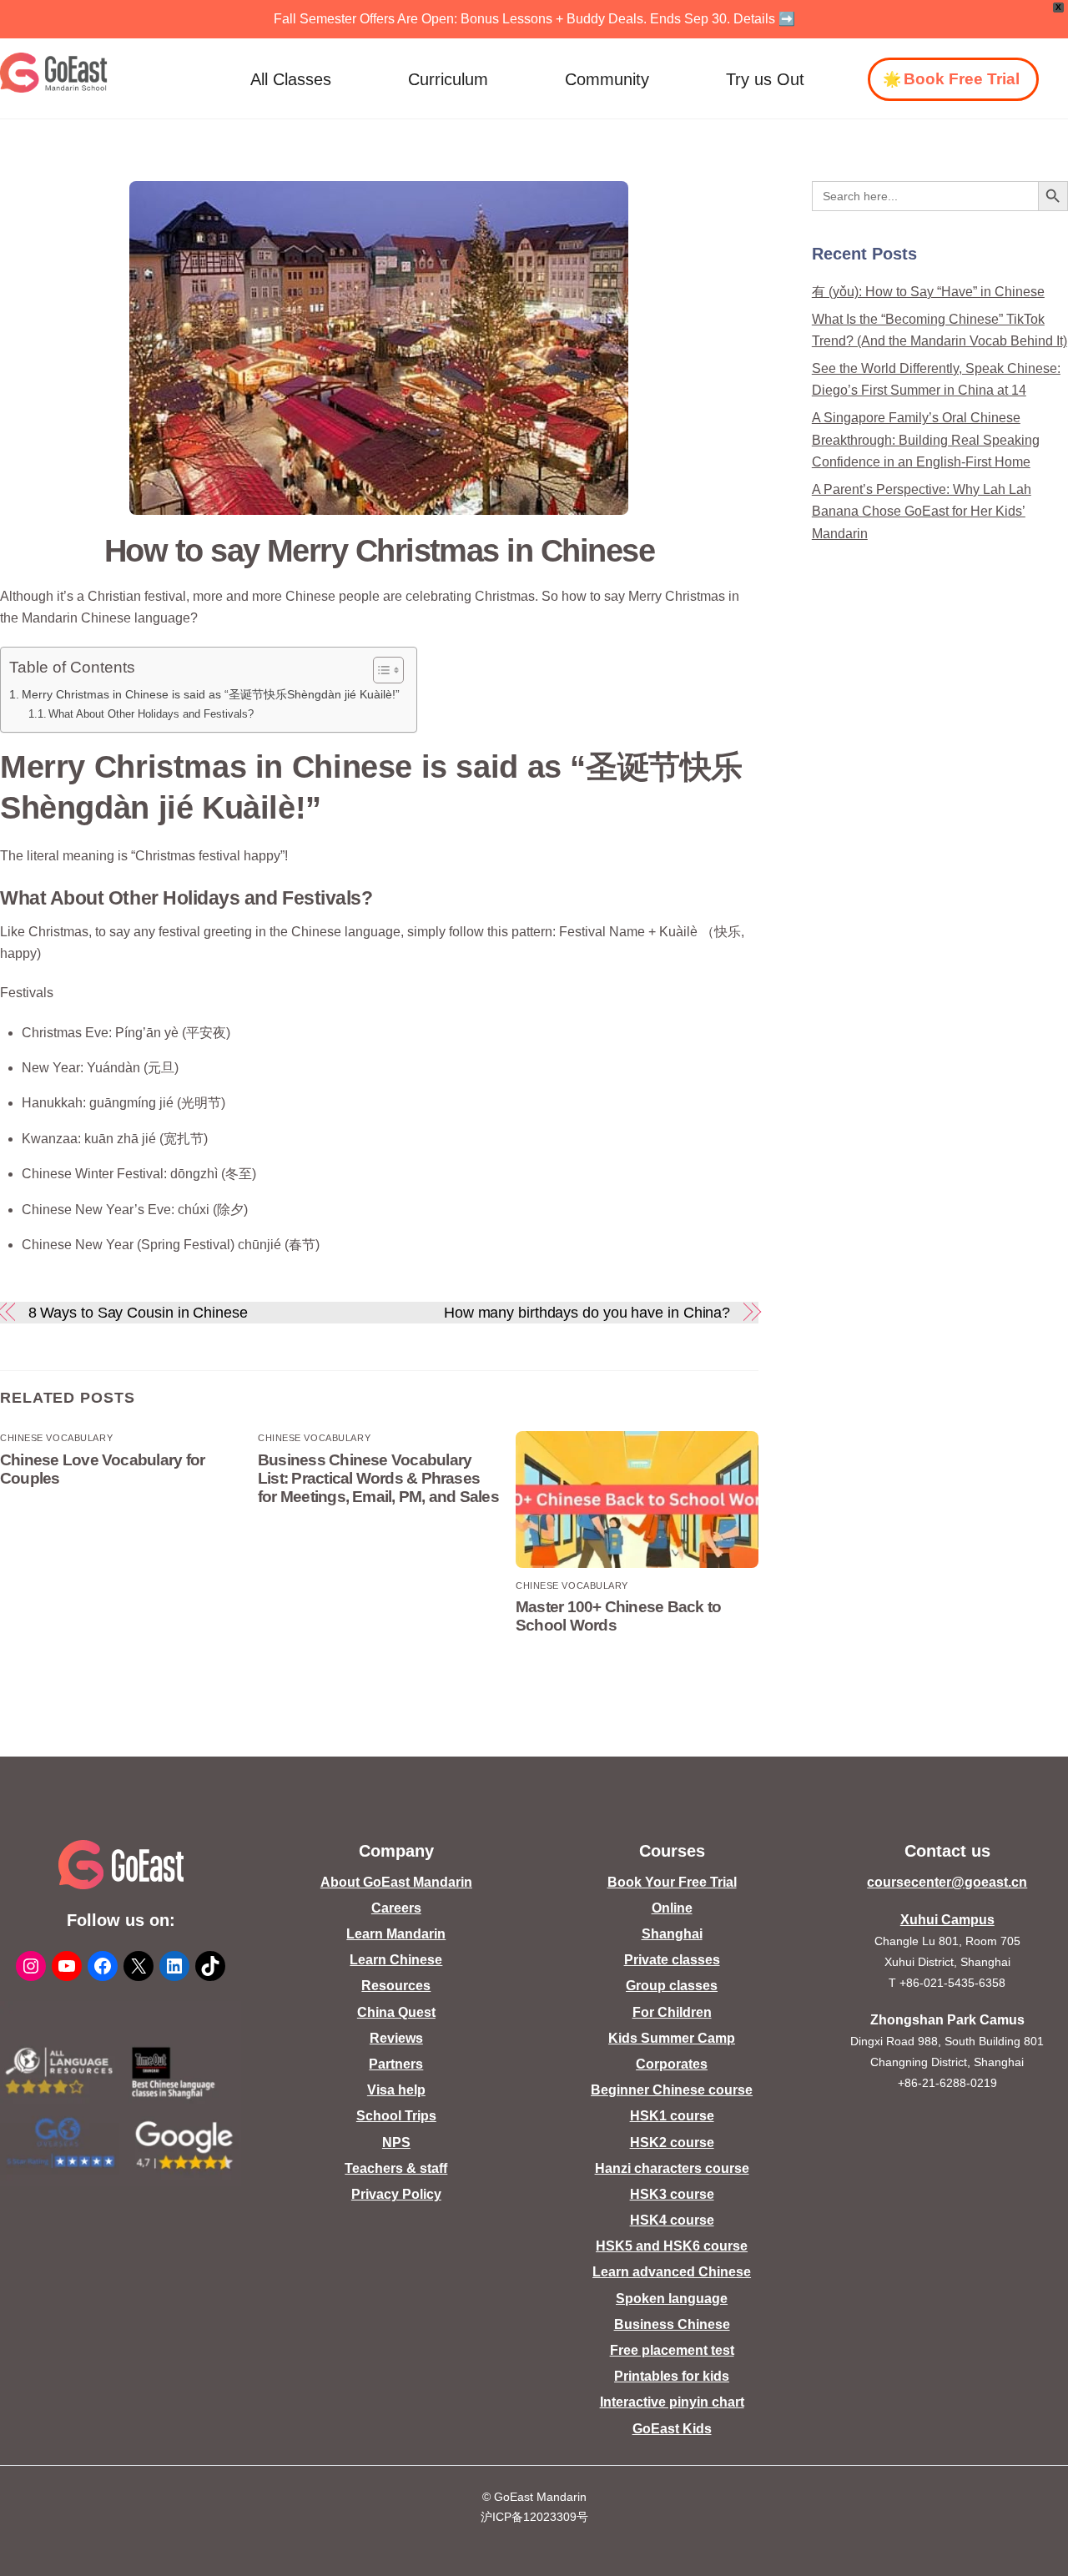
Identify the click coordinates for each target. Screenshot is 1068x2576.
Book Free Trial (962, 79)
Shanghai (672, 1934)
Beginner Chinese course (672, 2090)
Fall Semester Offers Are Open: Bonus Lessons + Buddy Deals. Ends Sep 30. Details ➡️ (534, 19)
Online (672, 1908)
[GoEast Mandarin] (54, 73)
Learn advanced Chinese (672, 2272)
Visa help (396, 2090)
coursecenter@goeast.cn (947, 1882)
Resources (396, 1986)
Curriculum (448, 79)
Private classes (672, 1960)
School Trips (396, 2116)
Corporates (672, 2064)
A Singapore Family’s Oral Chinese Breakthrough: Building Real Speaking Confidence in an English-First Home (926, 440)
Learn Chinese (396, 1960)
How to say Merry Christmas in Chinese (379, 550)
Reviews (396, 2038)
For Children (672, 2012)
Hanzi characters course (672, 2168)
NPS (396, 2142)
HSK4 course (672, 2220)
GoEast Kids (672, 2429)
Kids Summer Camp (672, 2038)
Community (607, 79)
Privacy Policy (396, 2194)
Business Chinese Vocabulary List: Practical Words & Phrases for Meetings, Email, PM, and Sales (378, 1478)
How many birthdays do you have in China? (587, 1312)
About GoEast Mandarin (396, 1882)
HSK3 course (672, 2194)
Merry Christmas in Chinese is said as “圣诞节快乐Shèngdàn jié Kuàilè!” (211, 694)
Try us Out (765, 79)
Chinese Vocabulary (56, 1438)
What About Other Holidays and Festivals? (151, 714)
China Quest (396, 2012)
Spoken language (672, 2299)
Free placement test (672, 2350)
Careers (396, 1908)
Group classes (672, 1986)
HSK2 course (672, 2142)
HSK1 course (672, 2116)
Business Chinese (672, 2324)
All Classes (291, 79)
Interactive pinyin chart (672, 2402)
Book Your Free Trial (672, 1882)
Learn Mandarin (396, 1934)
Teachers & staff (396, 2168)
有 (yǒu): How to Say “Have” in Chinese (928, 292)
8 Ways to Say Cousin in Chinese (138, 1312)
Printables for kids (672, 2376)
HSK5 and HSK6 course (672, 2246)
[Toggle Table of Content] (380, 670)
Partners (396, 2064)
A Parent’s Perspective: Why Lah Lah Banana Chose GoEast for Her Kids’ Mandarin (922, 512)
